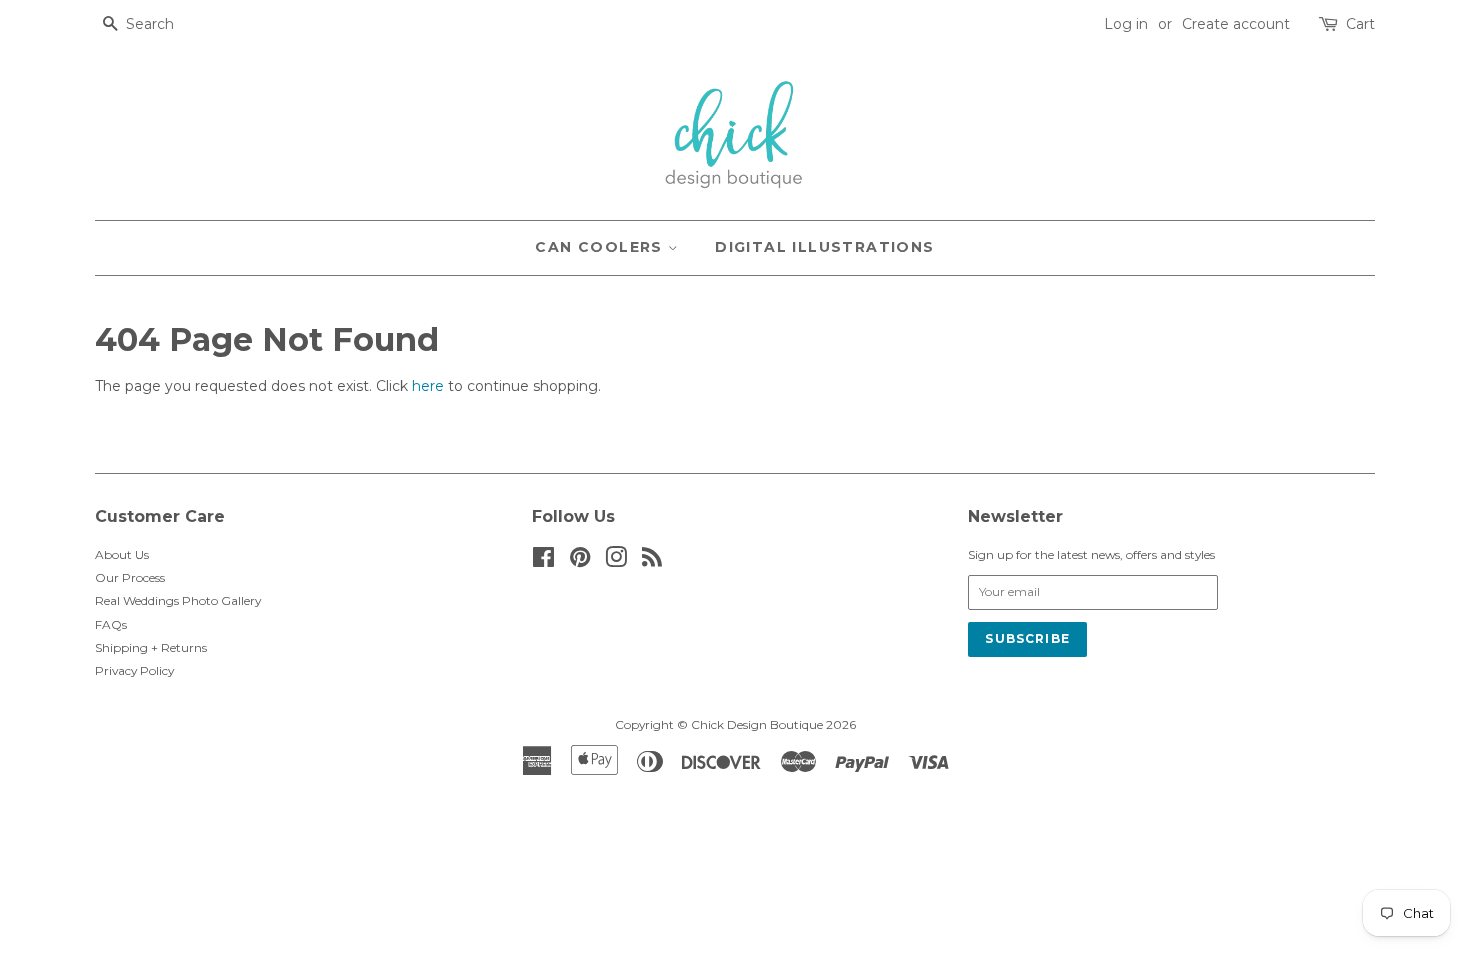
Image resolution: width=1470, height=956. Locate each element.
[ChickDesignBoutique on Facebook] (543, 561)
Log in (1126, 24)
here (428, 386)
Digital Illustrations (824, 247)
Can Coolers (601, 247)
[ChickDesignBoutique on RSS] (652, 561)
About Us (122, 554)
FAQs (111, 624)
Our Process (130, 577)
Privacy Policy (134, 670)
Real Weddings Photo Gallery (178, 600)
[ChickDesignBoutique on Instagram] (616, 561)
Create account (1236, 24)
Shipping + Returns (151, 647)
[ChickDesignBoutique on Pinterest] (580, 561)
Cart (1360, 24)
